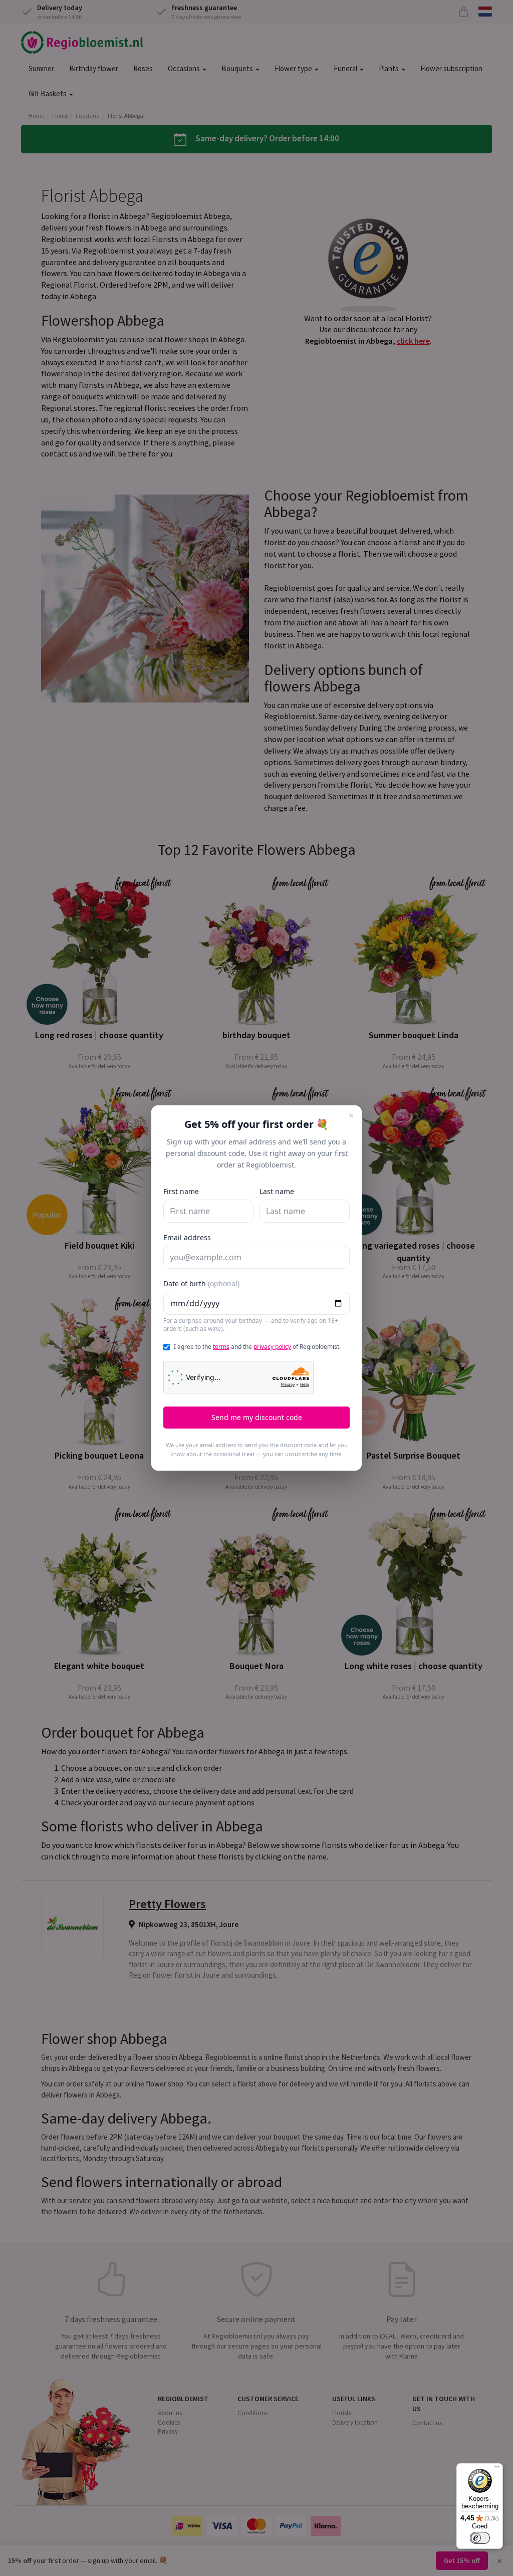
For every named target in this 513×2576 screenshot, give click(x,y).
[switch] (480, 2538)
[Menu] (497, 2469)
